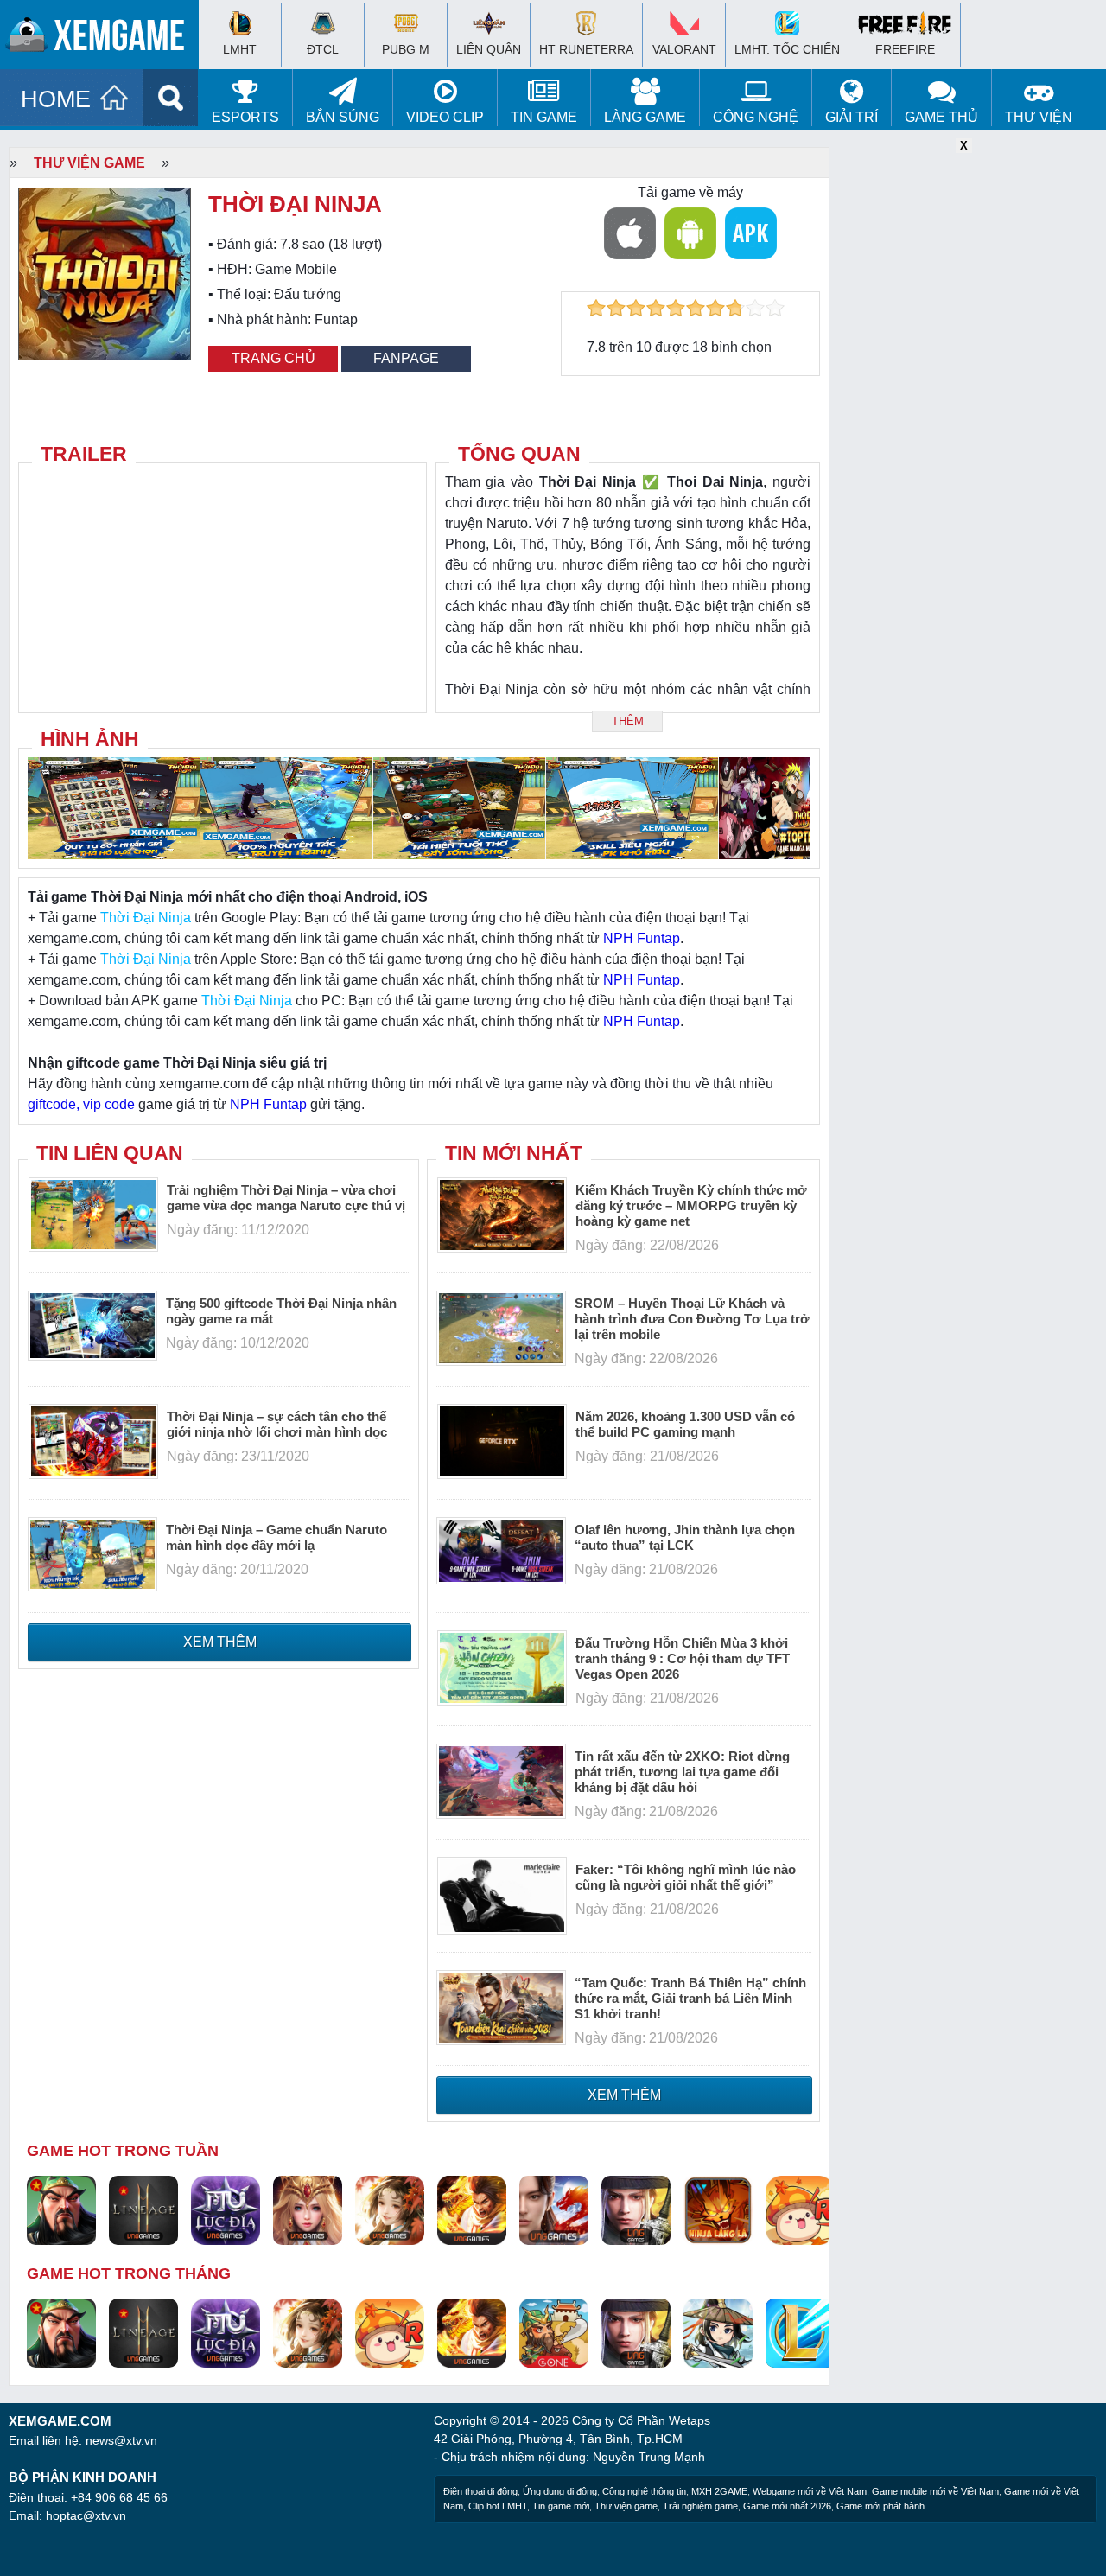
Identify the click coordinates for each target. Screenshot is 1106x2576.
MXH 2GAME (719, 2491)
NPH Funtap (642, 938)
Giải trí (852, 117)
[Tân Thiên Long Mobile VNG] (472, 2209)
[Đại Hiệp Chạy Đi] (718, 2332)
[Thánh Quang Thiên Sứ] (308, 2209)
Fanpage (406, 358)
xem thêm (220, 1642)
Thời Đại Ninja (146, 918)
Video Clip (445, 117)
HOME (56, 99)
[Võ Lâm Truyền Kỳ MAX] (636, 2209)
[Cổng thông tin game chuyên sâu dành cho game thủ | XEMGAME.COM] (104, 39)
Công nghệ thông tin (644, 2491)
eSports (245, 117)
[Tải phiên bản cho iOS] (630, 233)
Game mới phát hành (880, 2506)
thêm (628, 721)
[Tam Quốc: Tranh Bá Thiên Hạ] (61, 2209)
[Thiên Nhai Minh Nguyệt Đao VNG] (390, 2209)
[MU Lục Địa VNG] (226, 2209)
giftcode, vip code (81, 1104)
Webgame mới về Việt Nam (810, 2491)
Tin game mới (561, 2506)
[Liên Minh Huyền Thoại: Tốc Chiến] (800, 2332)
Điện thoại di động (480, 2491)
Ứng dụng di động (560, 2491)
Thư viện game (89, 163)
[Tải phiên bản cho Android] (690, 233)
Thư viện (1039, 117)
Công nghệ (756, 117)
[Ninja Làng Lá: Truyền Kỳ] (718, 2209)
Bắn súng (343, 117)
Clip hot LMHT (498, 2506)
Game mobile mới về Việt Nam (935, 2491)
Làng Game (645, 117)
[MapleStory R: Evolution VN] (800, 2209)
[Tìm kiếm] (171, 98)
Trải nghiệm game (700, 2506)
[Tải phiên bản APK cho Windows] (751, 233)
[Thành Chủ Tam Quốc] (554, 2332)
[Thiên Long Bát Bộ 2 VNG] (554, 2209)
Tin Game (544, 117)
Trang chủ (273, 358)
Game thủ (941, 117)
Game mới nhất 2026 (787, 2506)
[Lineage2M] (143, 2209)
